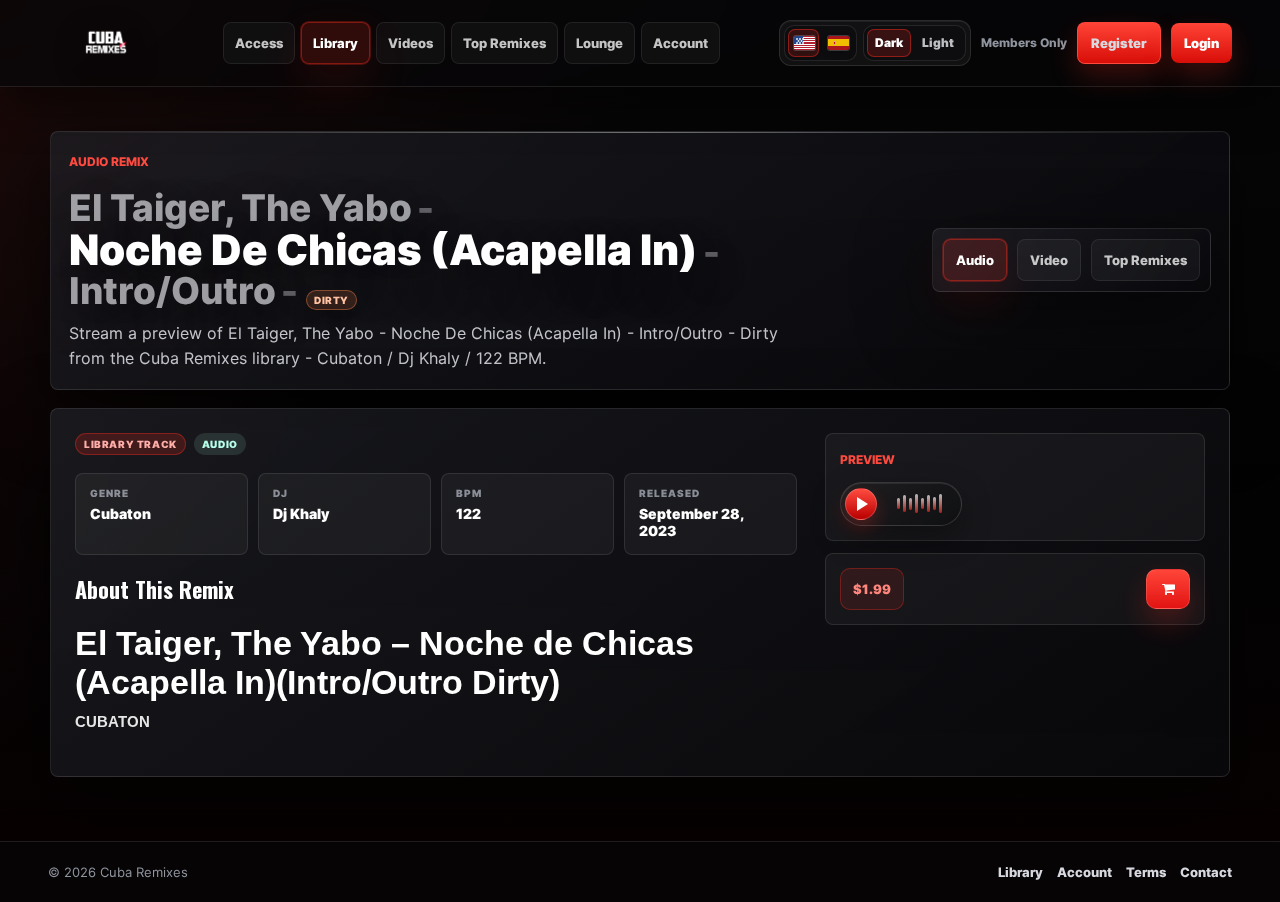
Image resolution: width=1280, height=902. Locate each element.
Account (680, 43)
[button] (901, 504)
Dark (889, 42)
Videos (410, 43)
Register (1119, 43)
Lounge (599, 43)
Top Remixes (504, 43)
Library (335, 43)
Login (1201, 43)
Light (938, 42)
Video (1049, 260)
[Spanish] (837, 43)
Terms (1146, 872)
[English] (803, 43)
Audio (975, 260)
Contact (1206, 872)
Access (259, 43)
